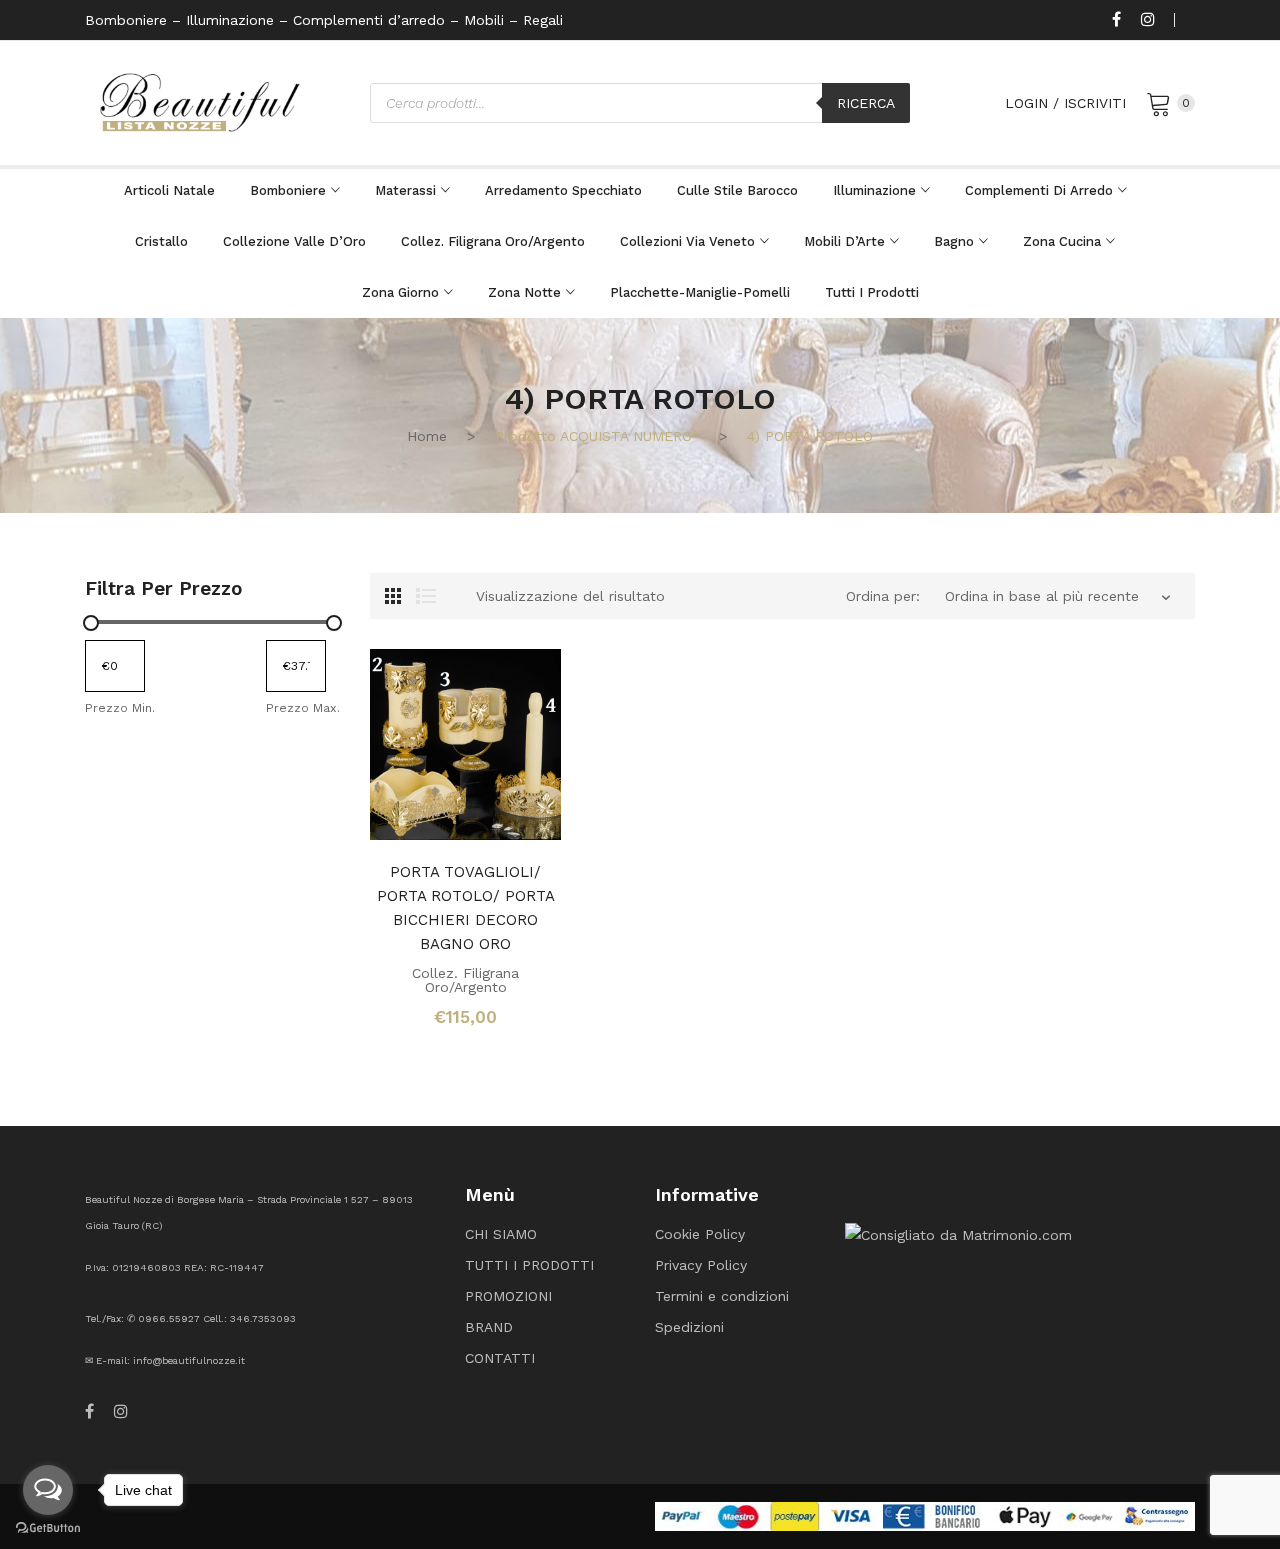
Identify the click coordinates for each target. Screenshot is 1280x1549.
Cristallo (161, 241)
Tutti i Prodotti (872, 292)
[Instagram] (1148, 20)
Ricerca (866, 103)
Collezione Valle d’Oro (294, 241)
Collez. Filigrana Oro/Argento (493, 241)
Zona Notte (524, 292)
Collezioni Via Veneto (687, 241)
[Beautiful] (200, 101)
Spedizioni (689, 1327)
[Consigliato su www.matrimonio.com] (958, 1233)
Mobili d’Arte (844, 241)
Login (1026, 103)
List (426, 596)
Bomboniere (288, 190)
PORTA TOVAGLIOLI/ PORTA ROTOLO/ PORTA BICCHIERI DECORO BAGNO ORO (466, 908)
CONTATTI (500, 1358)
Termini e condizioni (722, 1296)
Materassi (405, 190)
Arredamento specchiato (563, 190)
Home (427, 436)
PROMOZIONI (508, 1296)
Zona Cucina (1062, 241)
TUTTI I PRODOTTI (529, 1265)
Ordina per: (883, 596)
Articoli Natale (169, 190)
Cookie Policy (700, 1234)
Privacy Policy (701, 1265)
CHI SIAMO (501, 1234)
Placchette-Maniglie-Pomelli (700, 292)
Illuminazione (874, 190)
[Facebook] (1116, 20)
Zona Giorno (400, 292)
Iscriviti (1095, 103)
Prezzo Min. (120, 708)
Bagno (954, 241)
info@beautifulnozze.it (189, 1360)
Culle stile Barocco (737, 190)
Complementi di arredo (1039, 190)
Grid (393, 596)
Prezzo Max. (303, 708)
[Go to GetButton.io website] (48, 1528)
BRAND (489, 1327)
